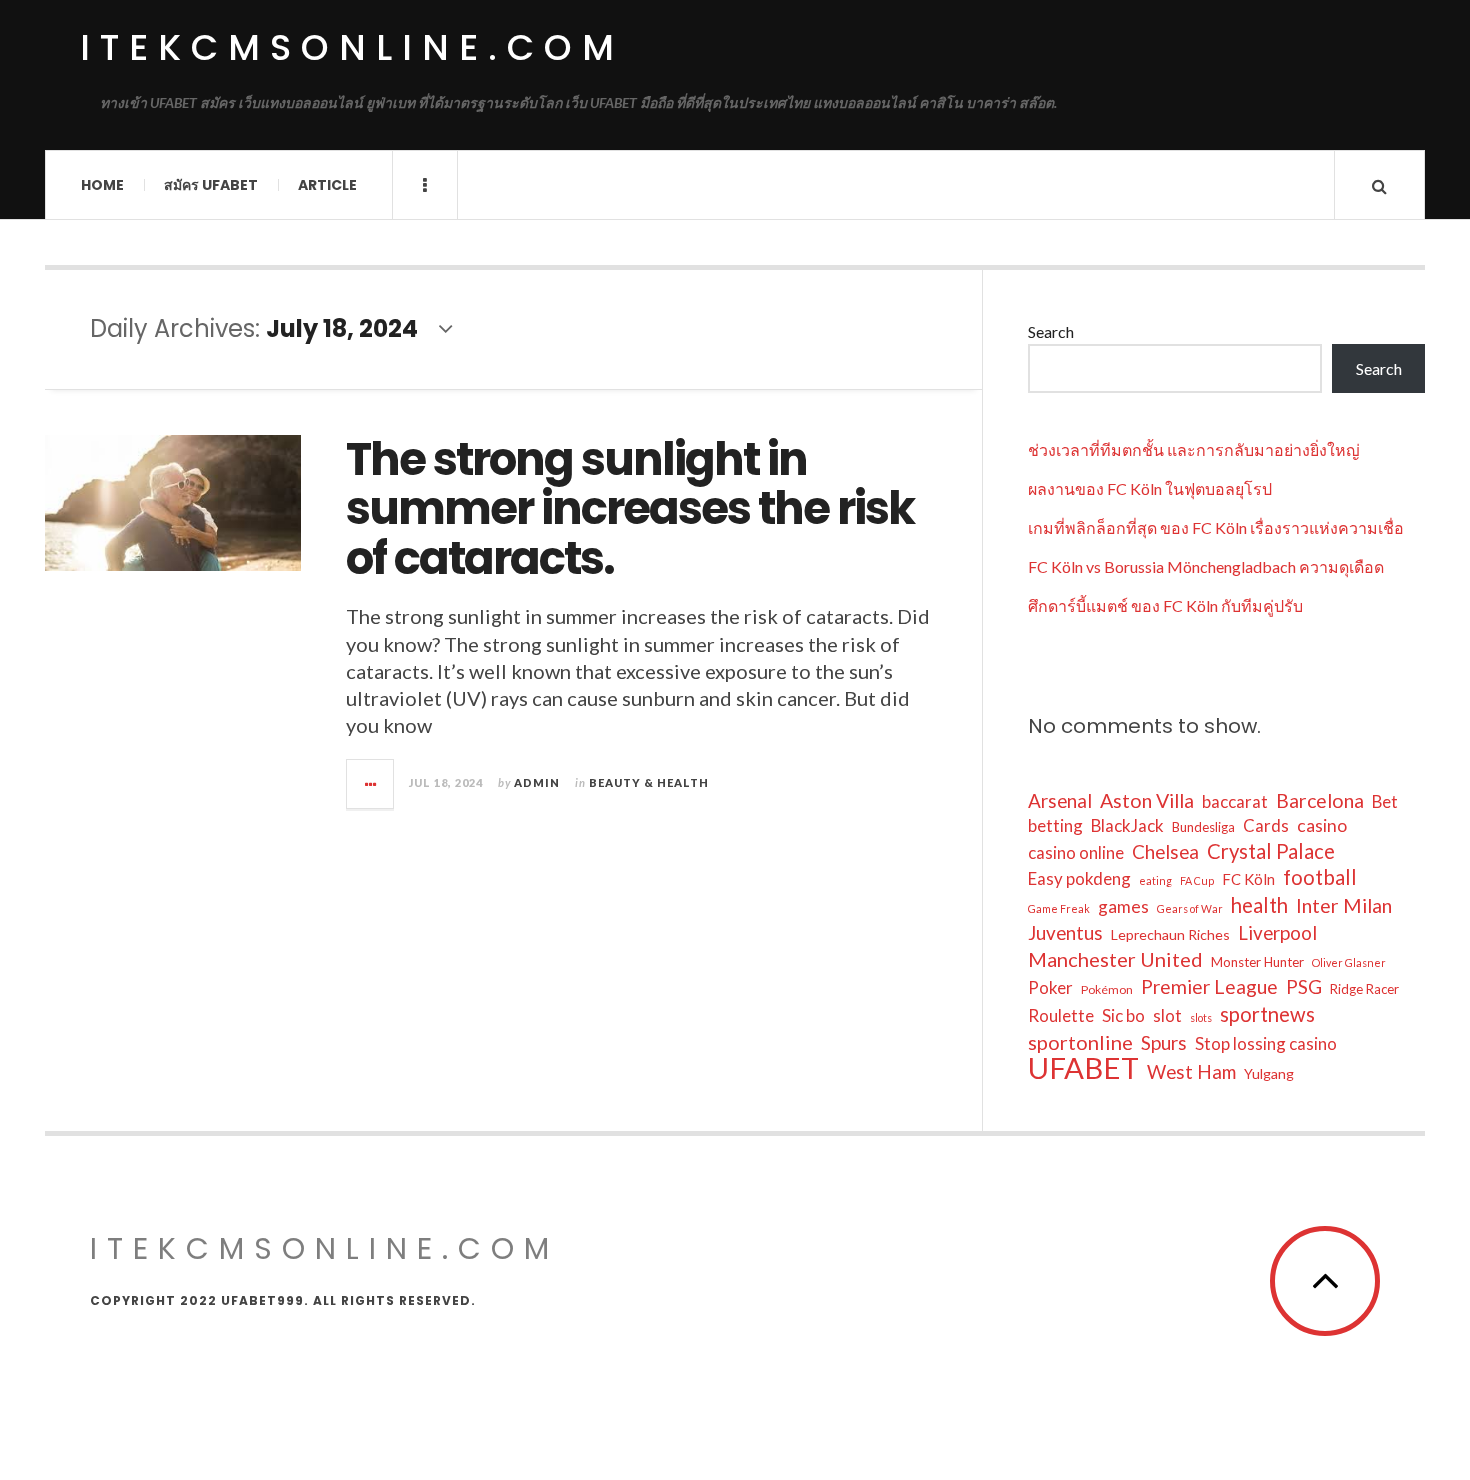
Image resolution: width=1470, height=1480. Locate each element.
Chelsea (1165, 851)
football (1320, 877)
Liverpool (1277, 932)
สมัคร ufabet (211, 185)
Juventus (1065, 932)
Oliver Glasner (1349, 962)
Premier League (1209, 986)
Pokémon (1107, 989)
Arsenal (1060, 800)
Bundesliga (1203, 827)
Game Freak (1059, 908)
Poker (1050, 987)
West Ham (1191, 1071)
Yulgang (1269, 1073)
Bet (1385, 801)
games (1123, 906)
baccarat (1235, 801)
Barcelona (1320, 800)
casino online (1076, 852)
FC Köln (1248, 879)
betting (1055, 825)
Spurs (1164, 1042)
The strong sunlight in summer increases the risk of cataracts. (630, 509)
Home (102, 185)
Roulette (1061, 1015)
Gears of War (1190, 908)
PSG (1304, 986)
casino (1322, 825)
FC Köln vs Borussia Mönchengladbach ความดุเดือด (1206, 566)
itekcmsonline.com (352, 47)
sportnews (1267, 1014)
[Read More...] (371, 784)
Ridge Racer (1364, 989)
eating (1155, 880)
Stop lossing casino (1266, 1043)
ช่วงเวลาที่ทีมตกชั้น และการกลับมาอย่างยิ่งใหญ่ (1194, 449)
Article (327, 185)
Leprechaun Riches (1170, 934)
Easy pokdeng (1079, 878)
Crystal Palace (1271, 851)
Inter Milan (1344, 905)
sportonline (1080, 1042)
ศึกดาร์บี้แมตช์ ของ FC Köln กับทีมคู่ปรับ (1165, 605)
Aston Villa (1147, 800)
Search (1051, 331)
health (1259, 905)
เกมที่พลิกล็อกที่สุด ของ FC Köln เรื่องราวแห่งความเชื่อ (1216, 527)
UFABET (1083, 1068)
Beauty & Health (649, 782)
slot (1167, 1015)
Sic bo (1123, 1015)
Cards (1266, 825)
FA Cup (1197, 880)
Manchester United (1115, 959)
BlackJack (1127, 825)
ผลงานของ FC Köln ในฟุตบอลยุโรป (1150, 488)
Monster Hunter (1257, 962)
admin (537, 782)
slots (1201, 1017)
